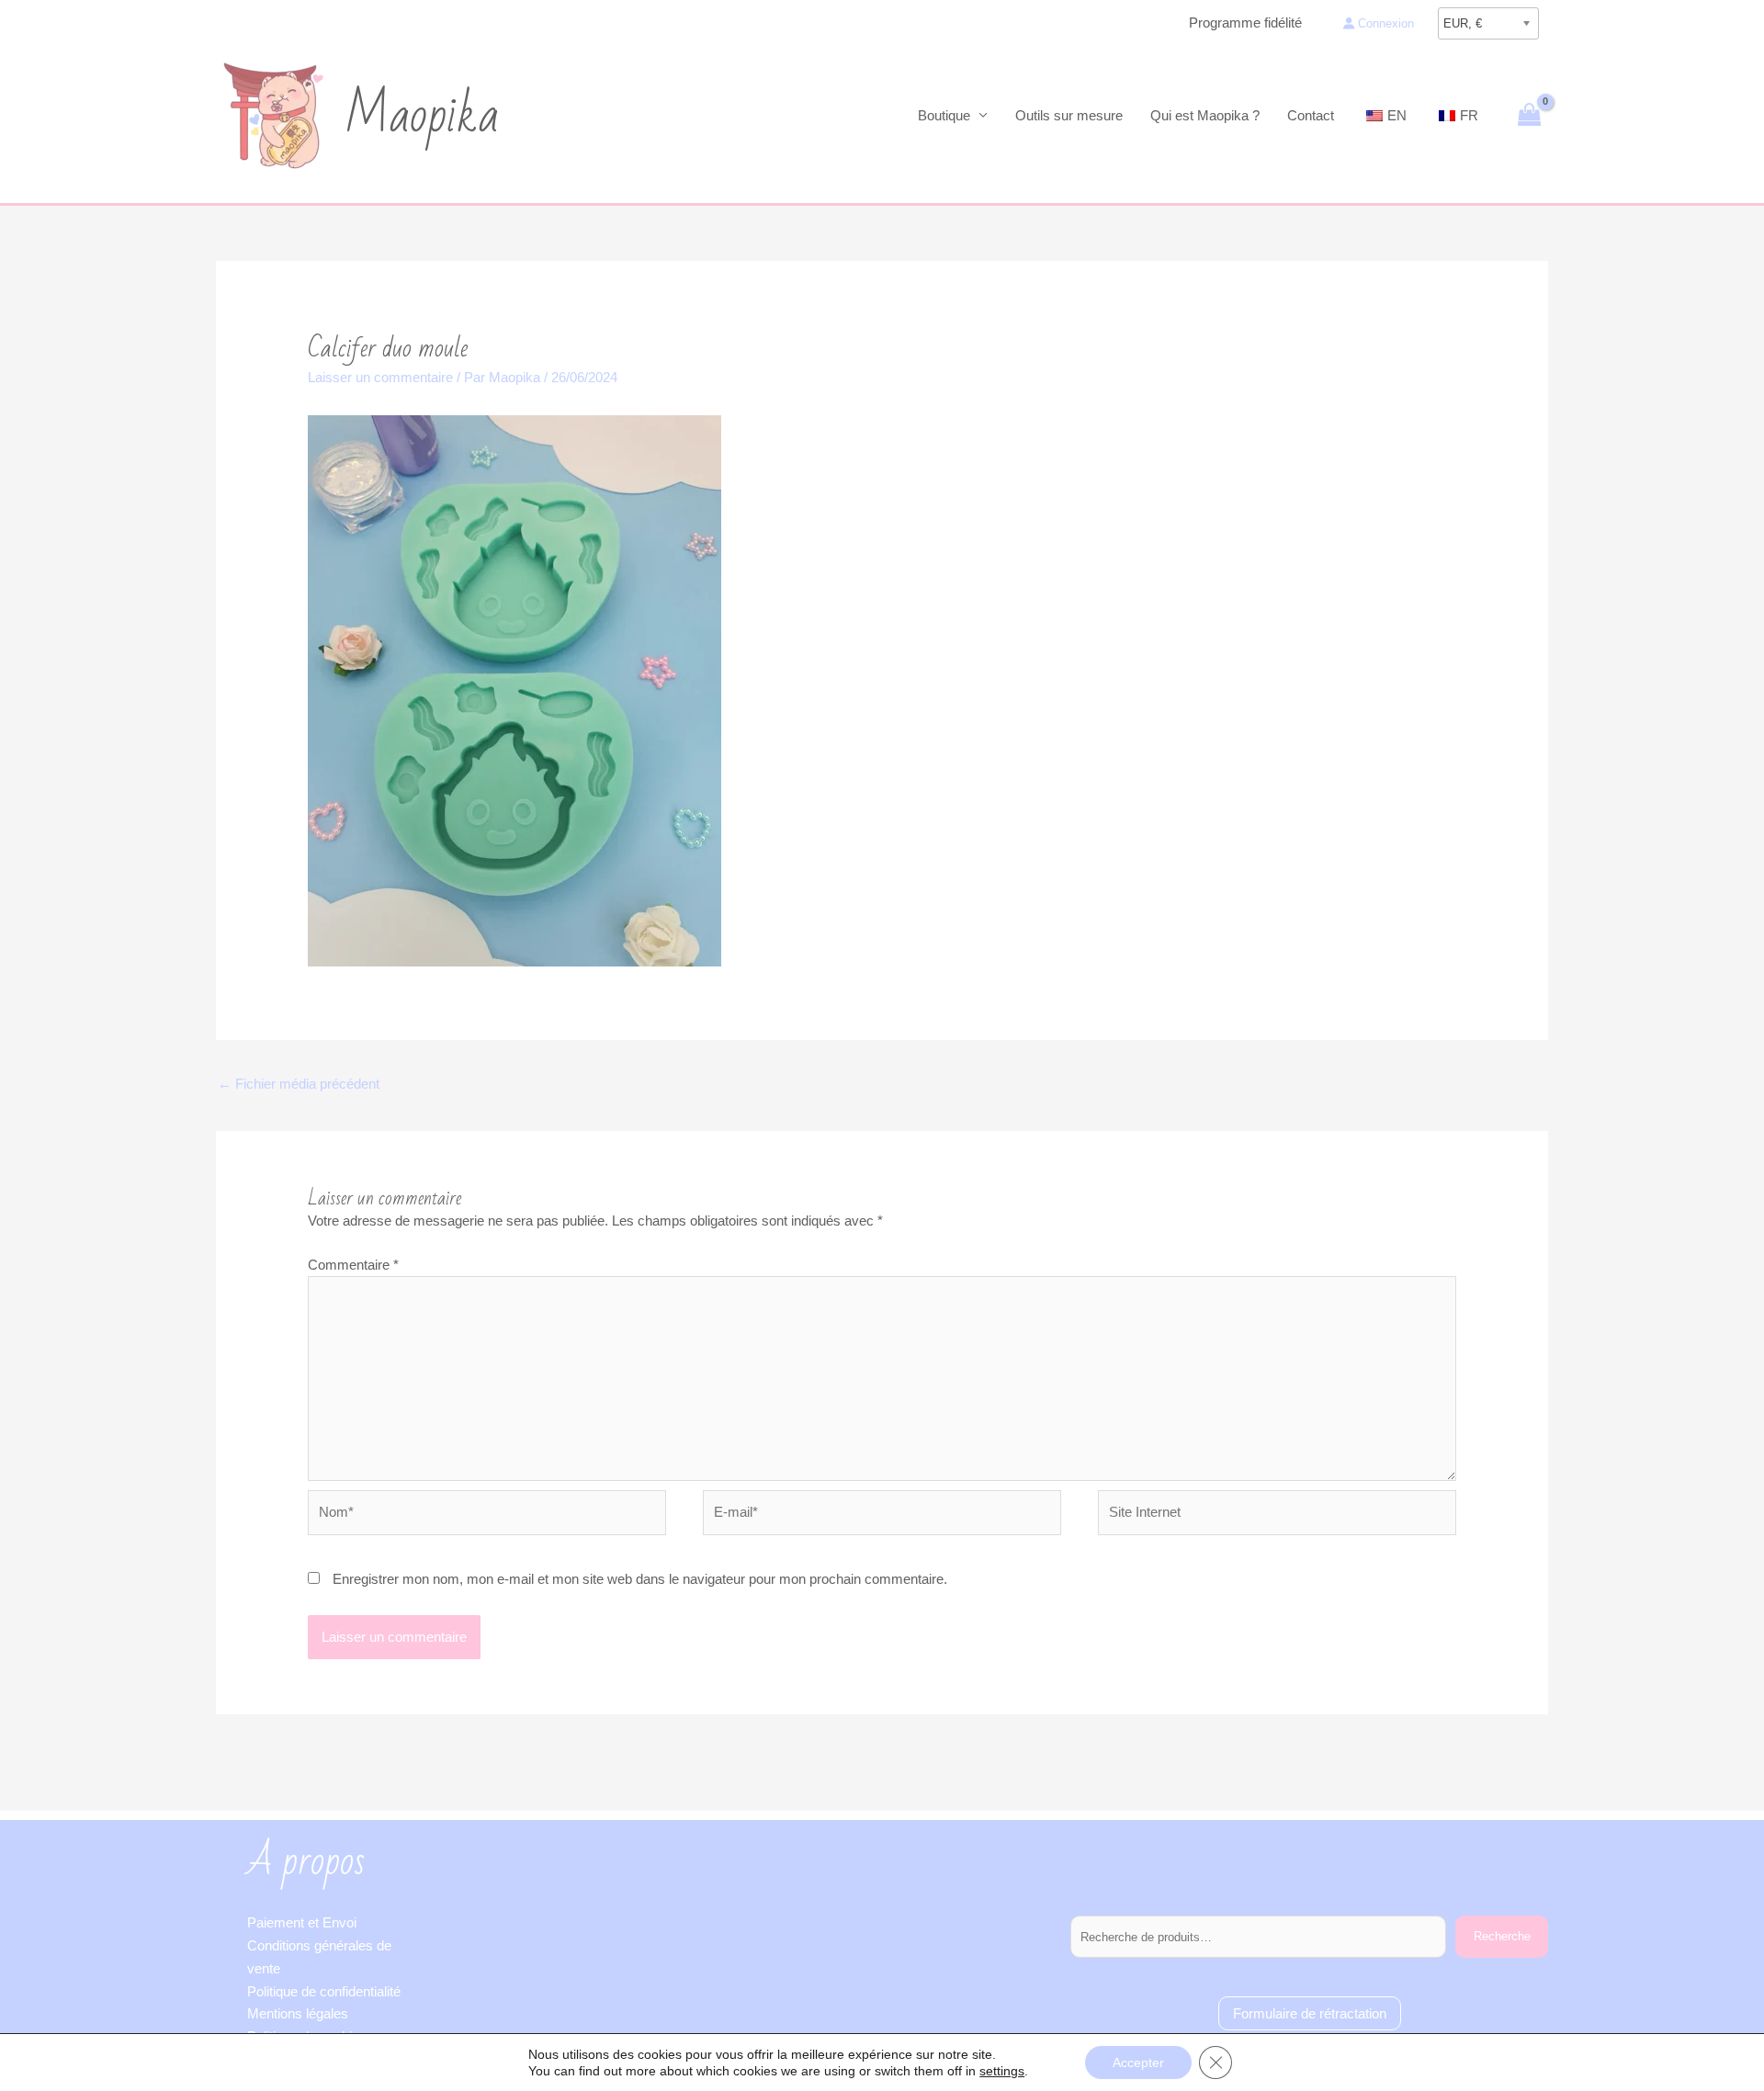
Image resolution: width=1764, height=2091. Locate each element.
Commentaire (353, 1265)
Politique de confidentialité (324, 1991)
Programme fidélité (1245, 23)
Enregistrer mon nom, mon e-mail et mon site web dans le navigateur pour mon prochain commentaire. (640, 1579)
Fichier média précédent (299, 1084)
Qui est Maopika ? (1205, 115)
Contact (1311, 115)
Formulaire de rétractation (1310, 2013)
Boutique (944, 115)
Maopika (422, 116)
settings (1002, 2071)
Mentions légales (298, 2013)
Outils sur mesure (1069, 115)
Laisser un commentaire (380, 377)
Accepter (1138, 2063)
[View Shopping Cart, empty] (1529, 115)
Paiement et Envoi (302, 1922)
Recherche (1502, 1936)
